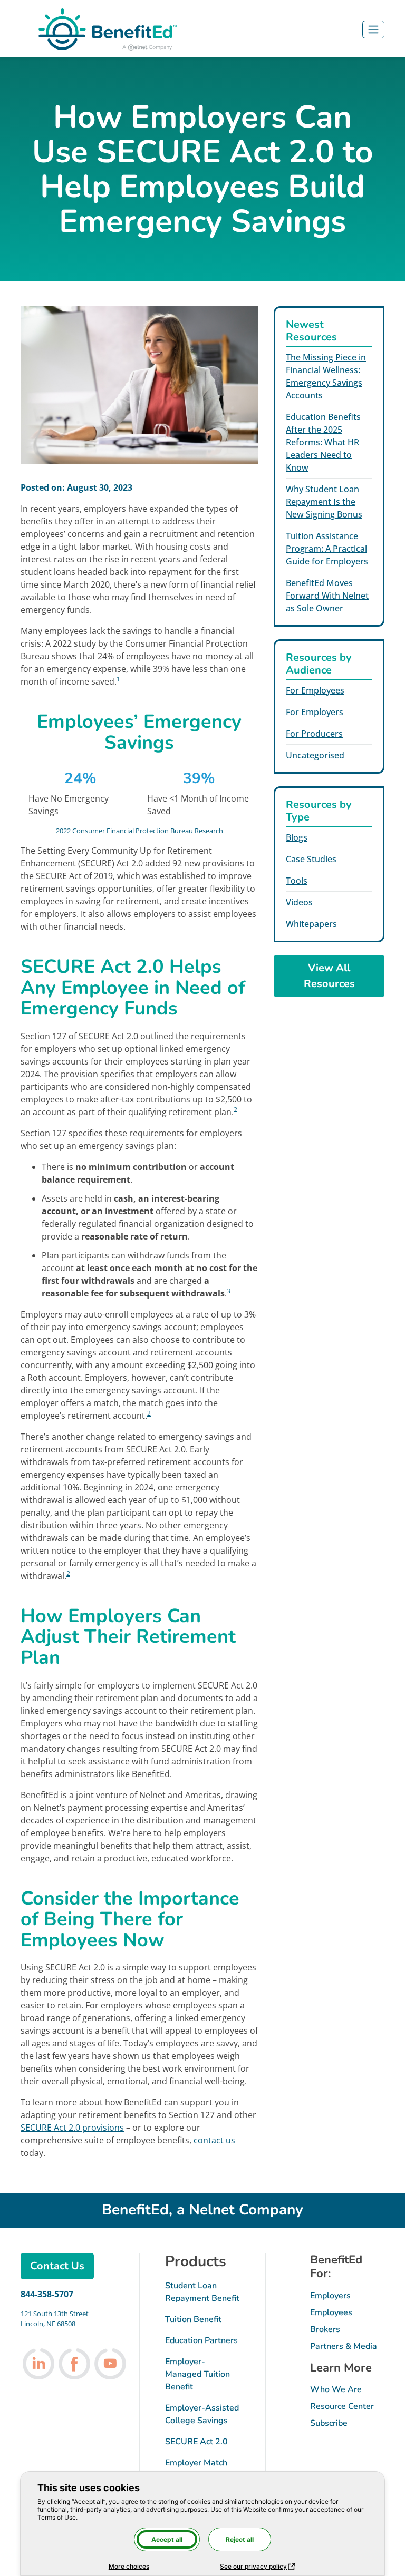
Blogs (297, 837)
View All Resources (329, 976)
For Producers (314, 734)
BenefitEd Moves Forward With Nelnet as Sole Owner (327, 596)
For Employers (315, 712)
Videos (299, 902)
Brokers (325, 2329)
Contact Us (57, 2266)
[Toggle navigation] (373, 30)
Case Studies (311, 859)
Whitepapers (311, 924)
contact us (214, 2140)
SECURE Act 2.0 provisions (72, 2128)
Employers (330, 2296)
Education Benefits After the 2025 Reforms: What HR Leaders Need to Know (323, 442)
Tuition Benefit (193, 2319)
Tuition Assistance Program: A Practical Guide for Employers (327, 549)
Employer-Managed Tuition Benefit (197, 2374)
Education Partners (201, 2340)
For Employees (315, 690)
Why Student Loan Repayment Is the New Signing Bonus (324, 502)
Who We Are (336, 2389)
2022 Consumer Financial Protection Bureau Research (139, 831)
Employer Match (196, 2463)
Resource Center (342, 2406)
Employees (331, 2312)
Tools (297, 881)
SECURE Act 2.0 (196, 2442)
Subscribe (329, 2423)
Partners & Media (344, 2346)
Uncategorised (315, 755)
